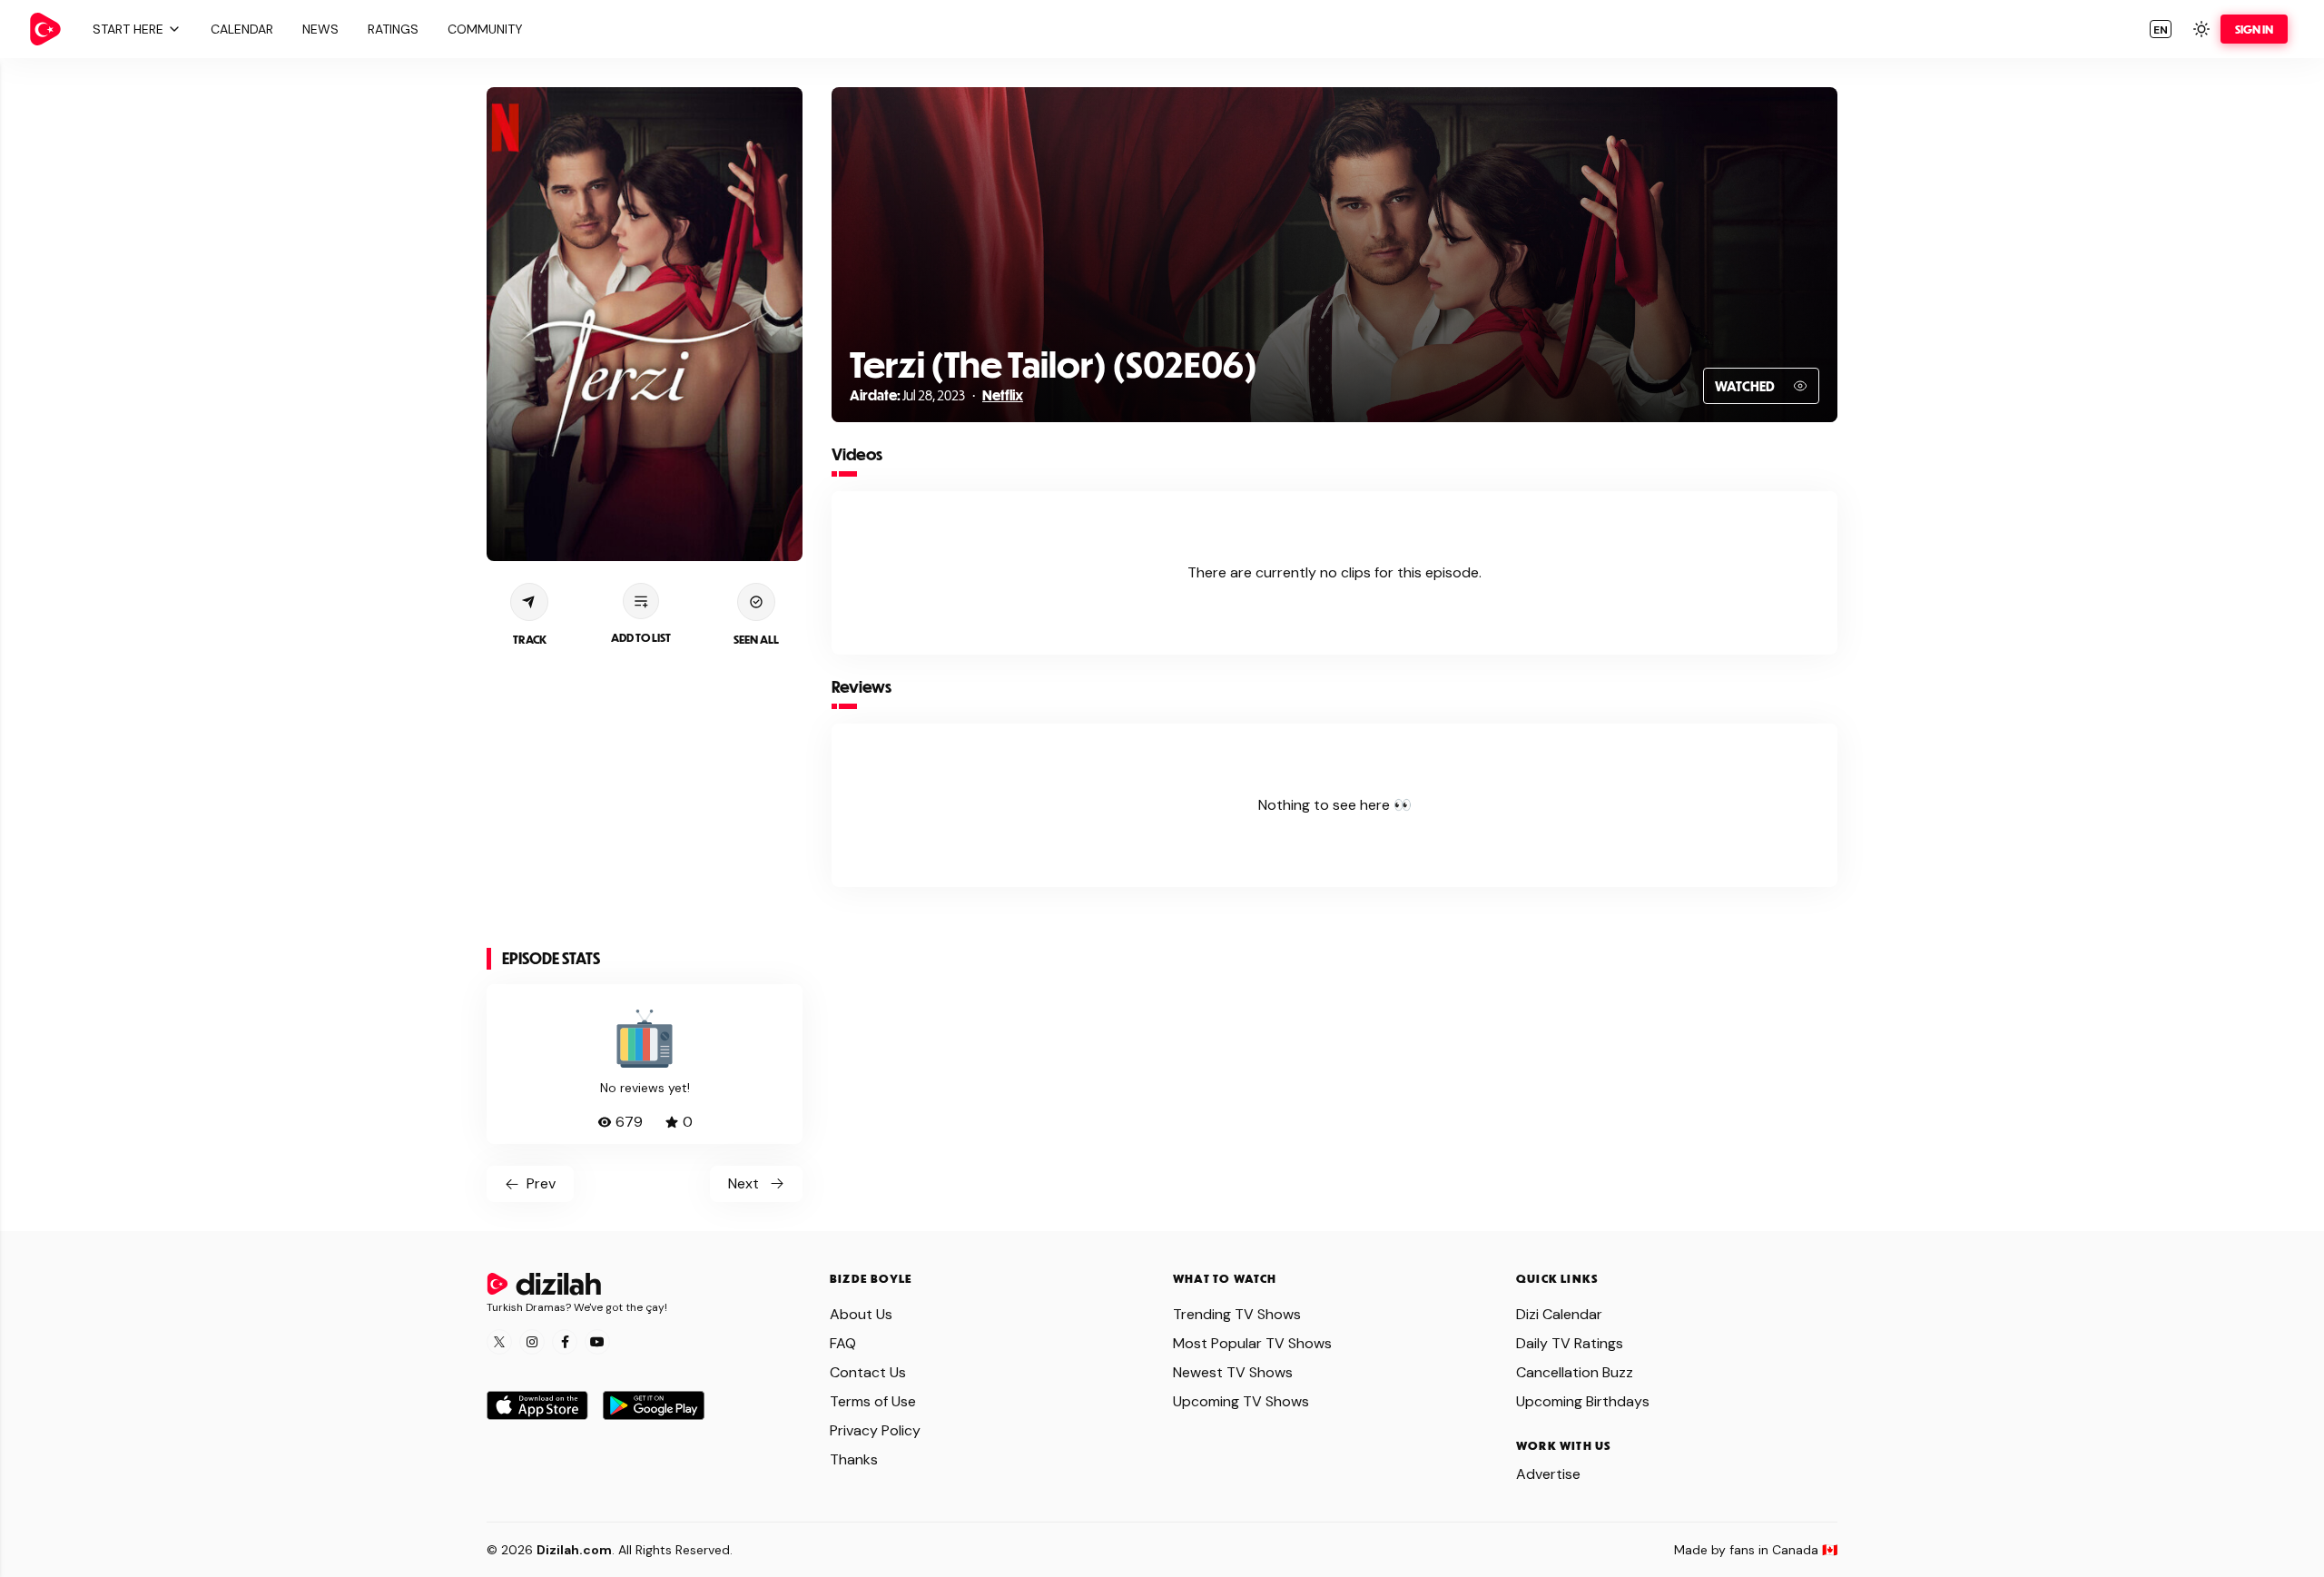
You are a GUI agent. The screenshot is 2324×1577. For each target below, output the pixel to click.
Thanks (854, 1459)
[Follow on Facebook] (565, 1342)
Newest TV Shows (1233, 1372)
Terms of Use (873, 1401)
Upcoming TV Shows (1241, 1401)
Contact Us (868, 1372)
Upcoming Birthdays (1583, 1401)
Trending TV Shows (1237, 1314)
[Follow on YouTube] (597, 1342)
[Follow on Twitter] (499, 1342)
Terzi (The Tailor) (978, 364)
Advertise (1548, 1474)
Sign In (2254, 29)
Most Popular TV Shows (1252, 1343)
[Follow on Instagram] (532, 1342)
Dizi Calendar (1559, 1314)
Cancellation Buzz (1575, 1372)
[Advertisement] (645, 799)
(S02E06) (1182, 364)
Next (743, 1183)
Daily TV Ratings (1570, 1343)
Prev (541, 1183)
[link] (45, 29)
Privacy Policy (875, 1430)
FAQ (843, 1343)
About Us (861, 1314)
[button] (134, 29)
